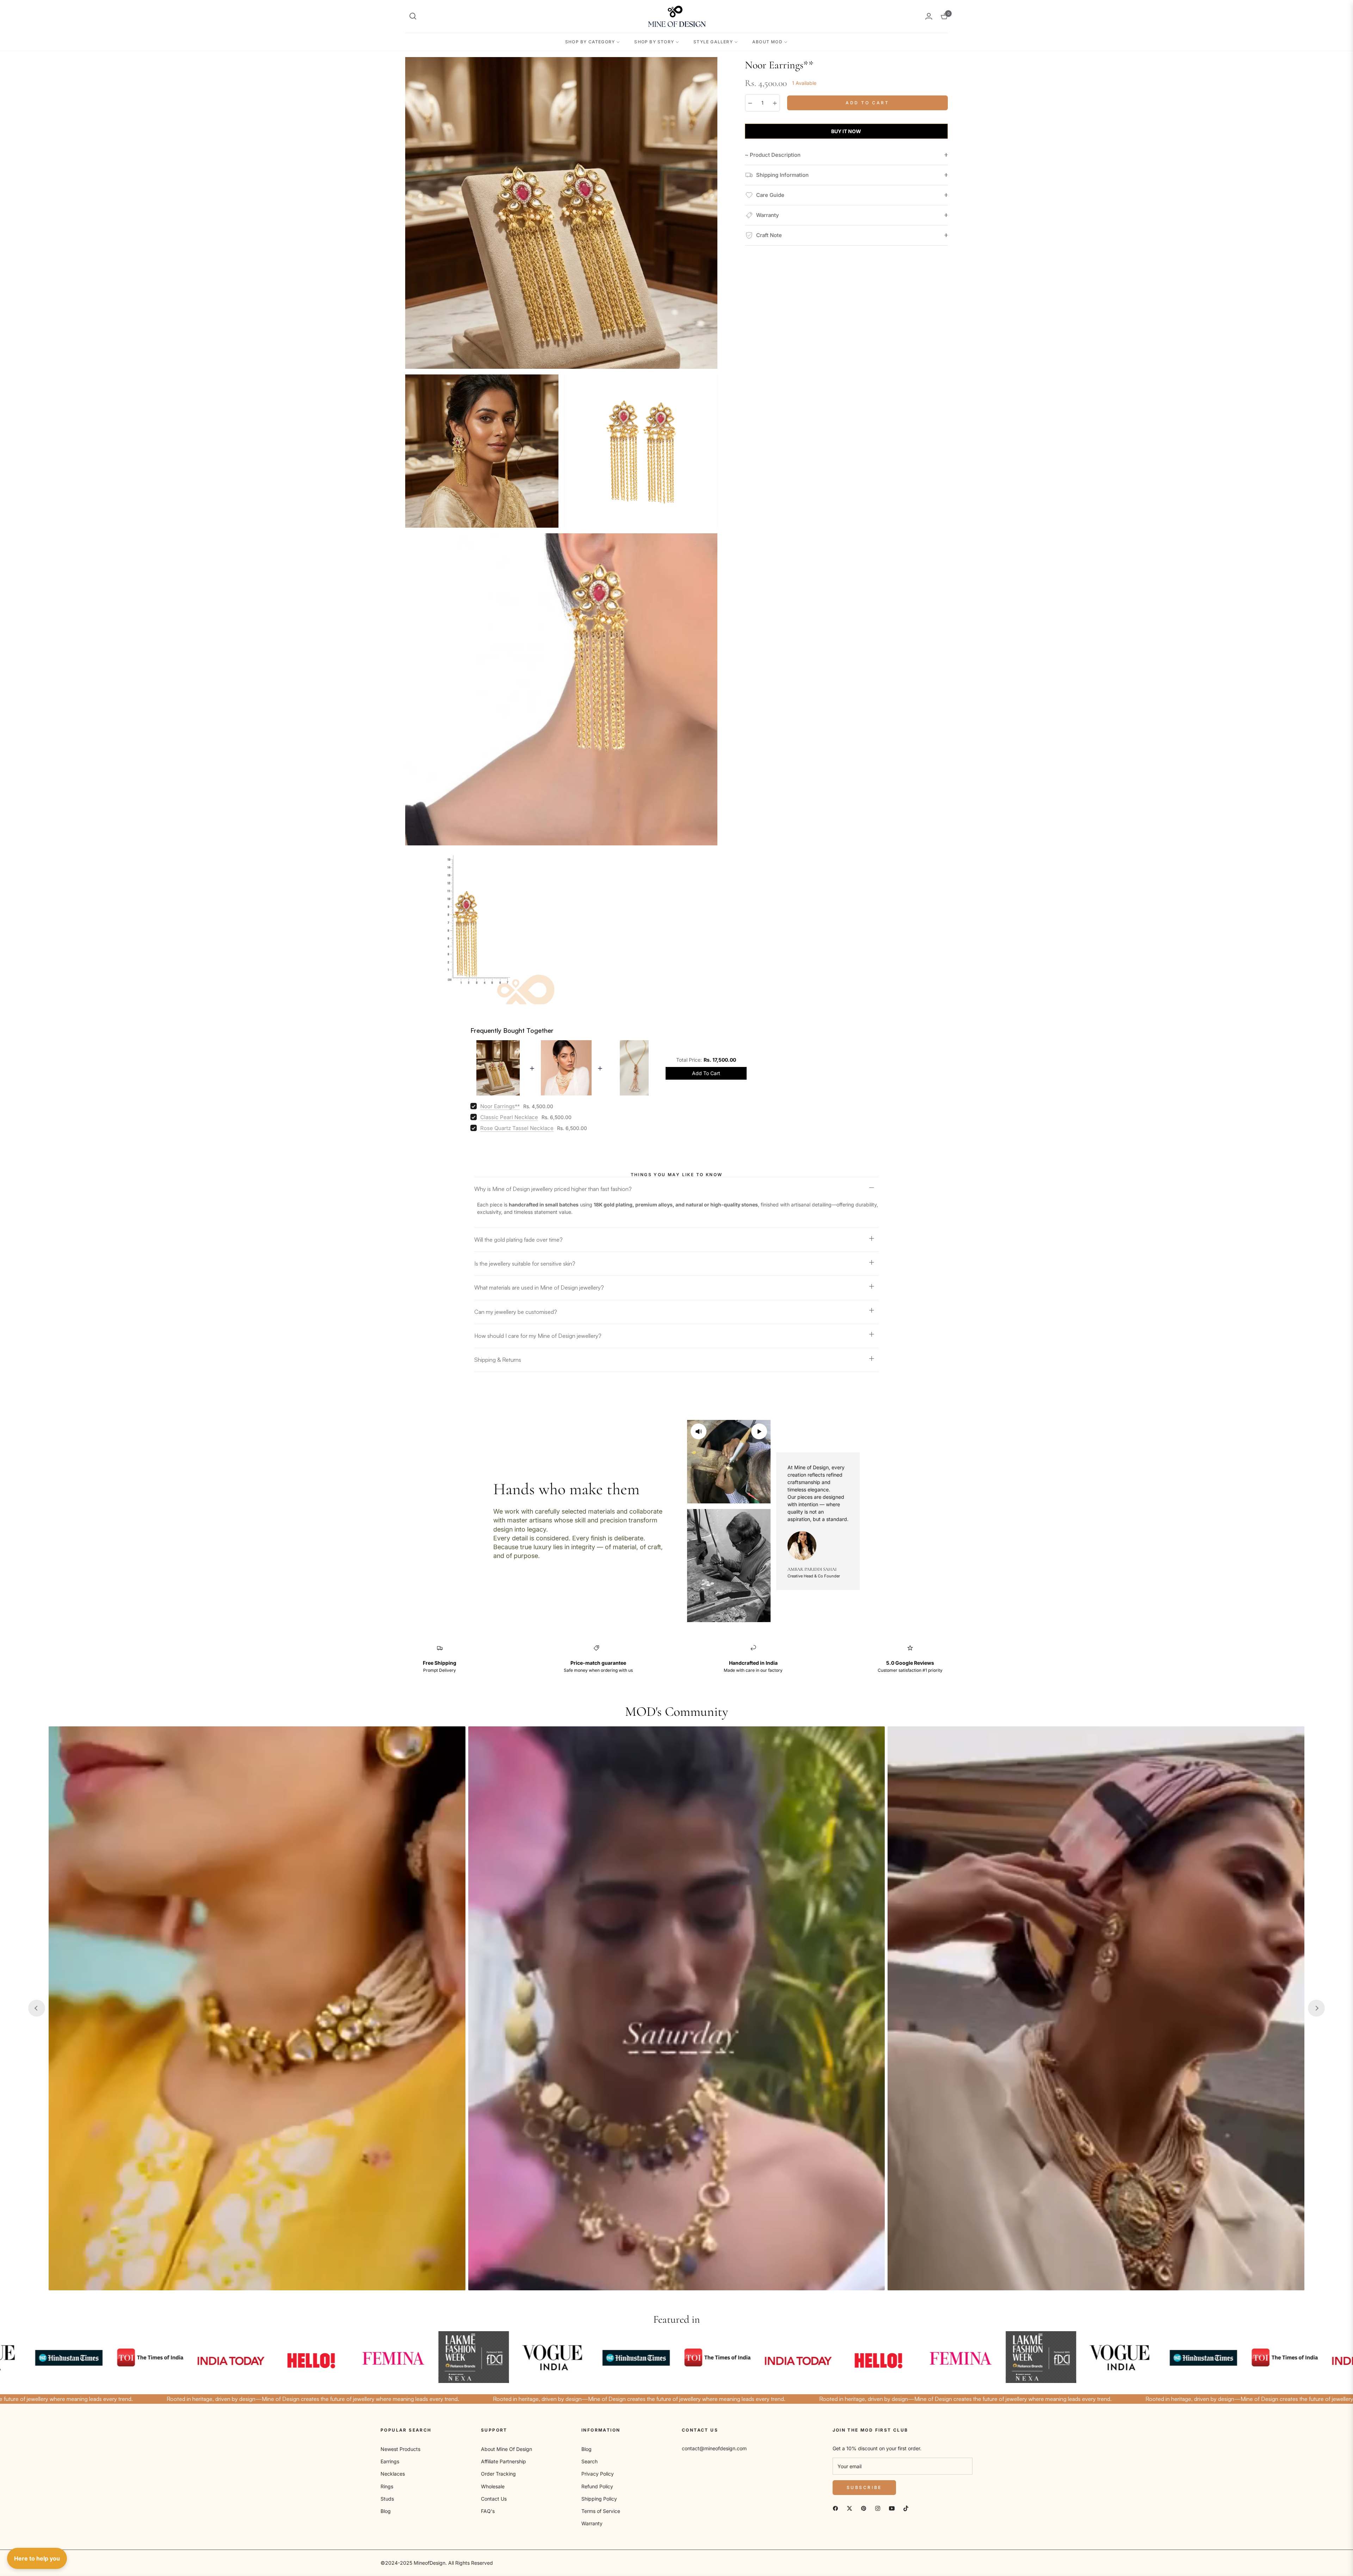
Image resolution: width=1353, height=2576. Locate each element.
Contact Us (494, 2499)
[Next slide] (1316, 2008)
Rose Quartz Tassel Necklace (517, 1128)
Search (589, 2461)
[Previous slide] (37, 2008)
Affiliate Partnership (503, 2461)
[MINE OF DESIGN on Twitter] (850, 2508)
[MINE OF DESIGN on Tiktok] (906, 2508)
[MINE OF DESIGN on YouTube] (892, 2508)
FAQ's (488, 2511)
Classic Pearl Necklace (509, 1117)
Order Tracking (498, 2474)
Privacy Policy (598, 2474)
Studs (387, 2499)
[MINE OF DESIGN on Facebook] (835, 2508)
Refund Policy (597, 2486)
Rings (387, 2486)
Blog (386, 2511)
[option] (561, 213)
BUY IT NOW (846, 131)
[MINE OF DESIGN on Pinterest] (864, 2508)
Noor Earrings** (500, 1106)
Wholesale (493, 2486)
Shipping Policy (599, 2499)
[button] (413, 16)
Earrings (390, 2461)
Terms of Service (601, 2511)
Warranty (592, 2523)
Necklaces (393, 2474)
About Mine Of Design (506, 2449)
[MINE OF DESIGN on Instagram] (878, 2508)
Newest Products (400, 2449)
